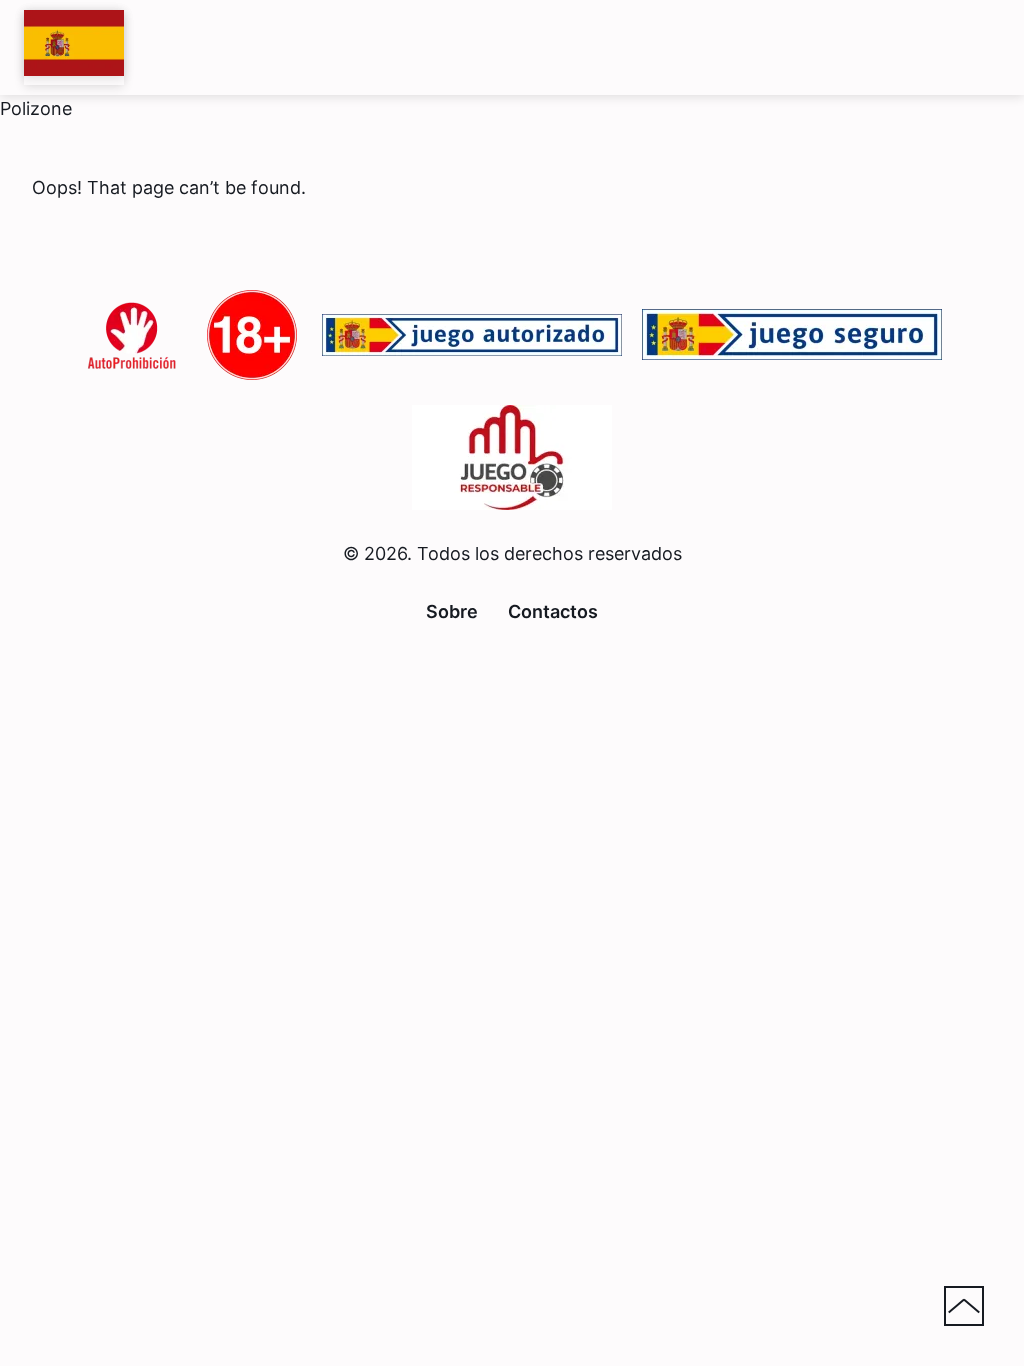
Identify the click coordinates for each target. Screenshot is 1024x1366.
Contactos (553, 611)
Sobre (452, 611)
